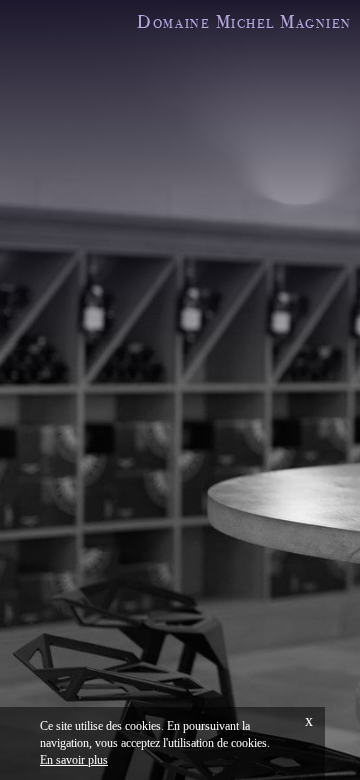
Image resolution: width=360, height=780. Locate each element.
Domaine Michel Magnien (244, 21)
